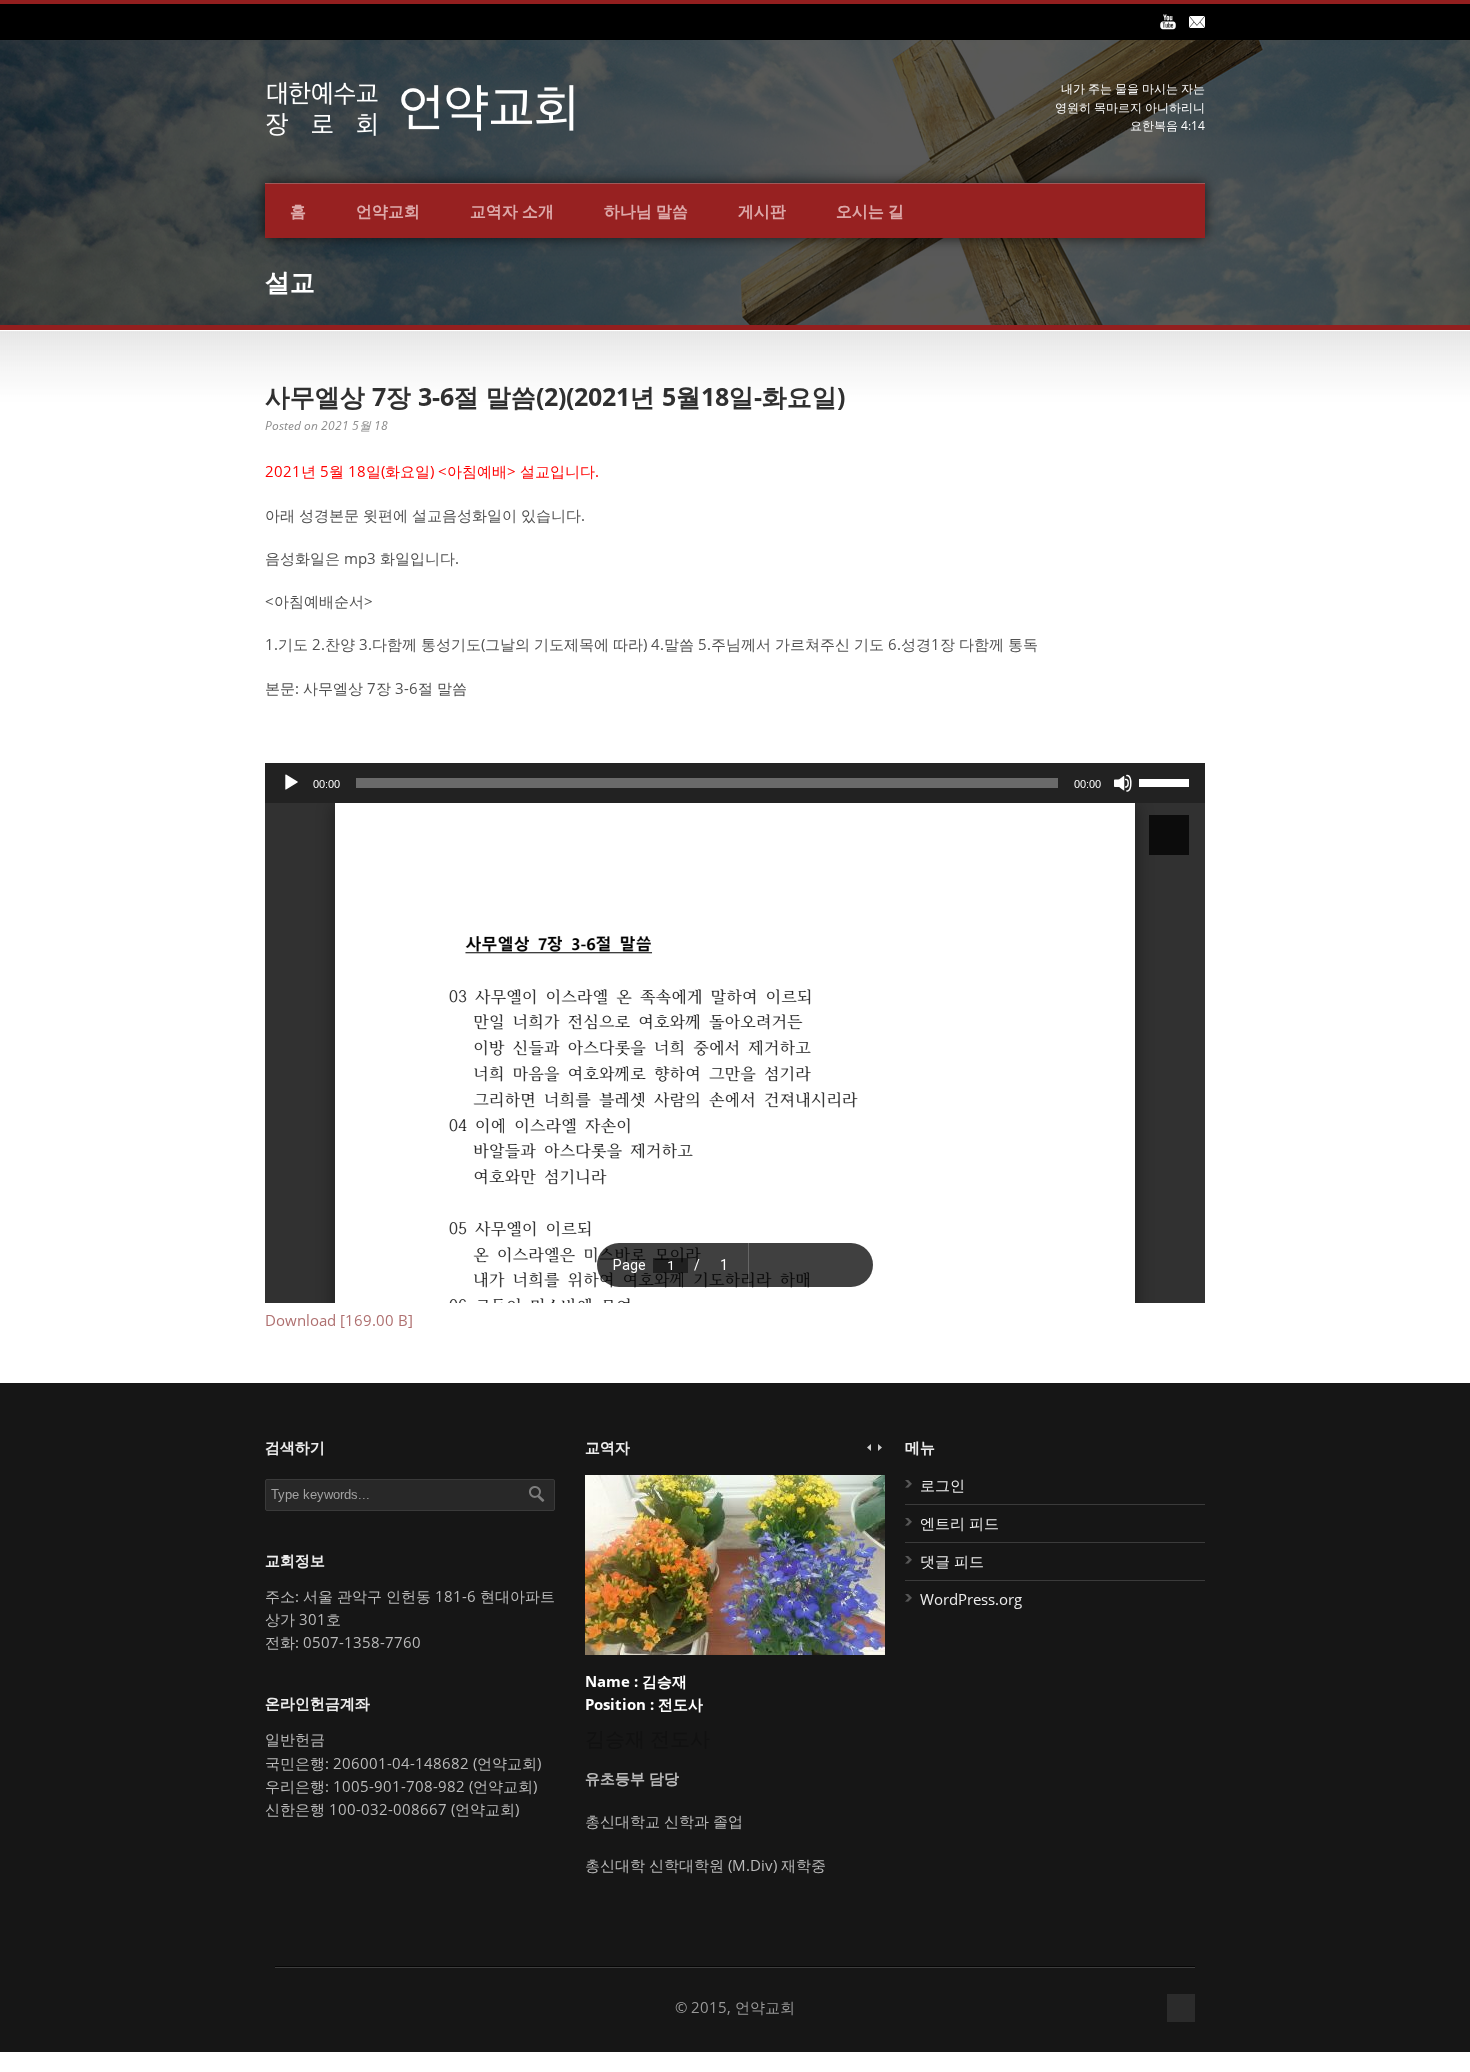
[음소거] (1123, 783)
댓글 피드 (952, 1561)
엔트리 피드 (959, 1523)
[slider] (1167, 781)
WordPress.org (971, 1599)
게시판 (762, 211)
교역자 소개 (512, 211)
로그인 (942, 1485)
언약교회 (388, 211)
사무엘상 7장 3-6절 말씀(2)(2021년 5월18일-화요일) (555, 396)
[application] (735, 783)
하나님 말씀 (646, 211)
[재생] (291, 783)
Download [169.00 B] (339, 1320)
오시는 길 (870, 211)
